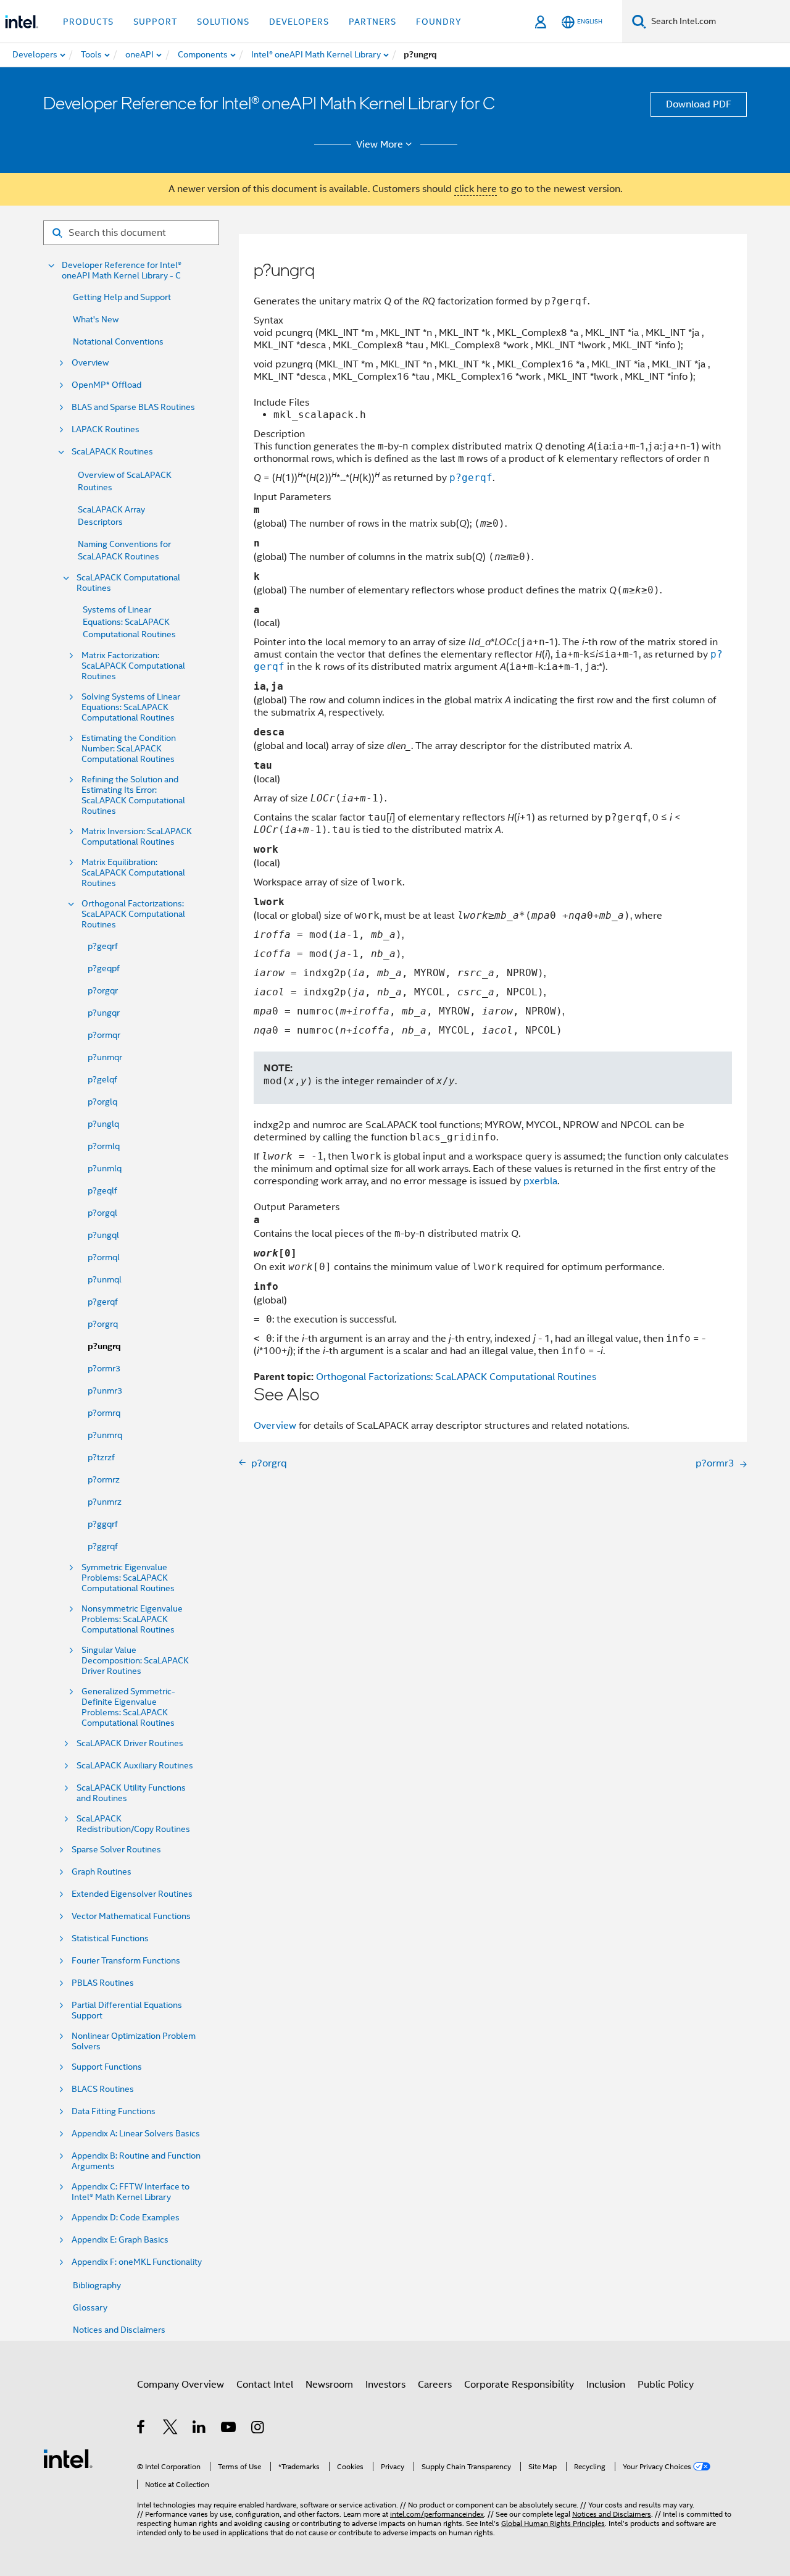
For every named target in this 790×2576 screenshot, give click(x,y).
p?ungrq (104, 1346)
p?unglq (103, 1124)
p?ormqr (104, 1035)
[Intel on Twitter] (171, 2429)
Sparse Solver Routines (116, 1850)
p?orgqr (103, 990)
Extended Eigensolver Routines (132, 1894)
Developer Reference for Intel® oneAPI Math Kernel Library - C (122, 270)
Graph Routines (102, 1872)
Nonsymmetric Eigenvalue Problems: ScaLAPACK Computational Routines (132, 1619)
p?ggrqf (103, 1546)
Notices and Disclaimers (119, 2330)
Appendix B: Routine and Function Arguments (136, 2161)
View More (380, 144)
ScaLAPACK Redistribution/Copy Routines (133, 1824)
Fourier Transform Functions (126, 1961)
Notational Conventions (118, 341)
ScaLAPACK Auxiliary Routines (135, 1766)
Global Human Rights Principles (553, 2523)
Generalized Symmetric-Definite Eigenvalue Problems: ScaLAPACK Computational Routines (128, 1707)
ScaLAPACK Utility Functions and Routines (131, 1793)
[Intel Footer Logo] (68, 2458)
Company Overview (181, 2385)
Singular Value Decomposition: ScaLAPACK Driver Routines (135, 1661)
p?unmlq (105, 1168)
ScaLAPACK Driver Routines (130, 1743)
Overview (90, 363)
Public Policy (666, 2385)
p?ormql (104, 1257)
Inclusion (606, 2385)
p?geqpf (104, 968)
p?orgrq (103, 1324)
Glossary (90, 2307)
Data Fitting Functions (114, 2111)
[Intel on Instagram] (258, 2429)
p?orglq (102, 1102)
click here (476, 189)
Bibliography (97, 2285)
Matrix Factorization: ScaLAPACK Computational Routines (133, 666)
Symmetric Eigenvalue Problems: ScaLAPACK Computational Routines (128, 1578)
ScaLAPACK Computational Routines (128, 583)
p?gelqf (102, 1079)
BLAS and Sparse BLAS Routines (133, 407)
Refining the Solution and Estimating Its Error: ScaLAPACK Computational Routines (133, 795)
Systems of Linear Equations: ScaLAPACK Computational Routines (129, 622)
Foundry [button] (439, 22)
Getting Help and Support (122, 297)
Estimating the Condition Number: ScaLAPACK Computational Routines (129, 749)
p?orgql (102, 1213)
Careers (435, 2385)
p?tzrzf (101, 1457)
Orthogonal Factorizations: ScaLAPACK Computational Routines (133, 914)
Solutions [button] (223, 22)
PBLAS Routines (103, 1983)
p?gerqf (103, 1302)
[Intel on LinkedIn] (200, 2429)
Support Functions (107, 2067)
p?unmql (105, 1279)
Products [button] (88, 22)
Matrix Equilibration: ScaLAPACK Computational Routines (133, 873)
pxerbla (540, 1181)
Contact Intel (265, 2385)
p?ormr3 (104, 1368)
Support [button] (155, 22)
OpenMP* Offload (106, 385)
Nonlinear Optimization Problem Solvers (134, 2041)
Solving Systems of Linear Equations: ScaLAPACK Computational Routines (131, 707)
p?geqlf (102, 1190)
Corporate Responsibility (519, 2385)
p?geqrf (103, 946)
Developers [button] (299, 22)
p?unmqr (105, 1057)
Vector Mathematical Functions (131, 1916)
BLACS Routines (103, 2089)
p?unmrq (105, 1435)
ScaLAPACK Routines (112, 452)
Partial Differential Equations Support (127, 2010)
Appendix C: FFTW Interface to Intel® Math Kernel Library (131, 2192)
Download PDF (699, 104)
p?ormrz (104, 1479)
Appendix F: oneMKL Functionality (137, 2262)
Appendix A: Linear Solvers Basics (136, 2134)
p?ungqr (104, 1013)
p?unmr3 (105, 1390)
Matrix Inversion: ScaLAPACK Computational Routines (137, 837)
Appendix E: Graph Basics (120, 2240)
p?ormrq (104, 1413)
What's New (96, 319)
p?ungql (103, 1235)
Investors (385, 2385)
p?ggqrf (103, 1524)
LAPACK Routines (106, 429)
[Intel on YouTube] (229, 2429)
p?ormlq (104, 1146)
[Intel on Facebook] (142, 2429)
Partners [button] (372, 22)
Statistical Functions (110, 1938)
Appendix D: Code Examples (126, 2218)
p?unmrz (105, 1502)
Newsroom (329, 2385)
